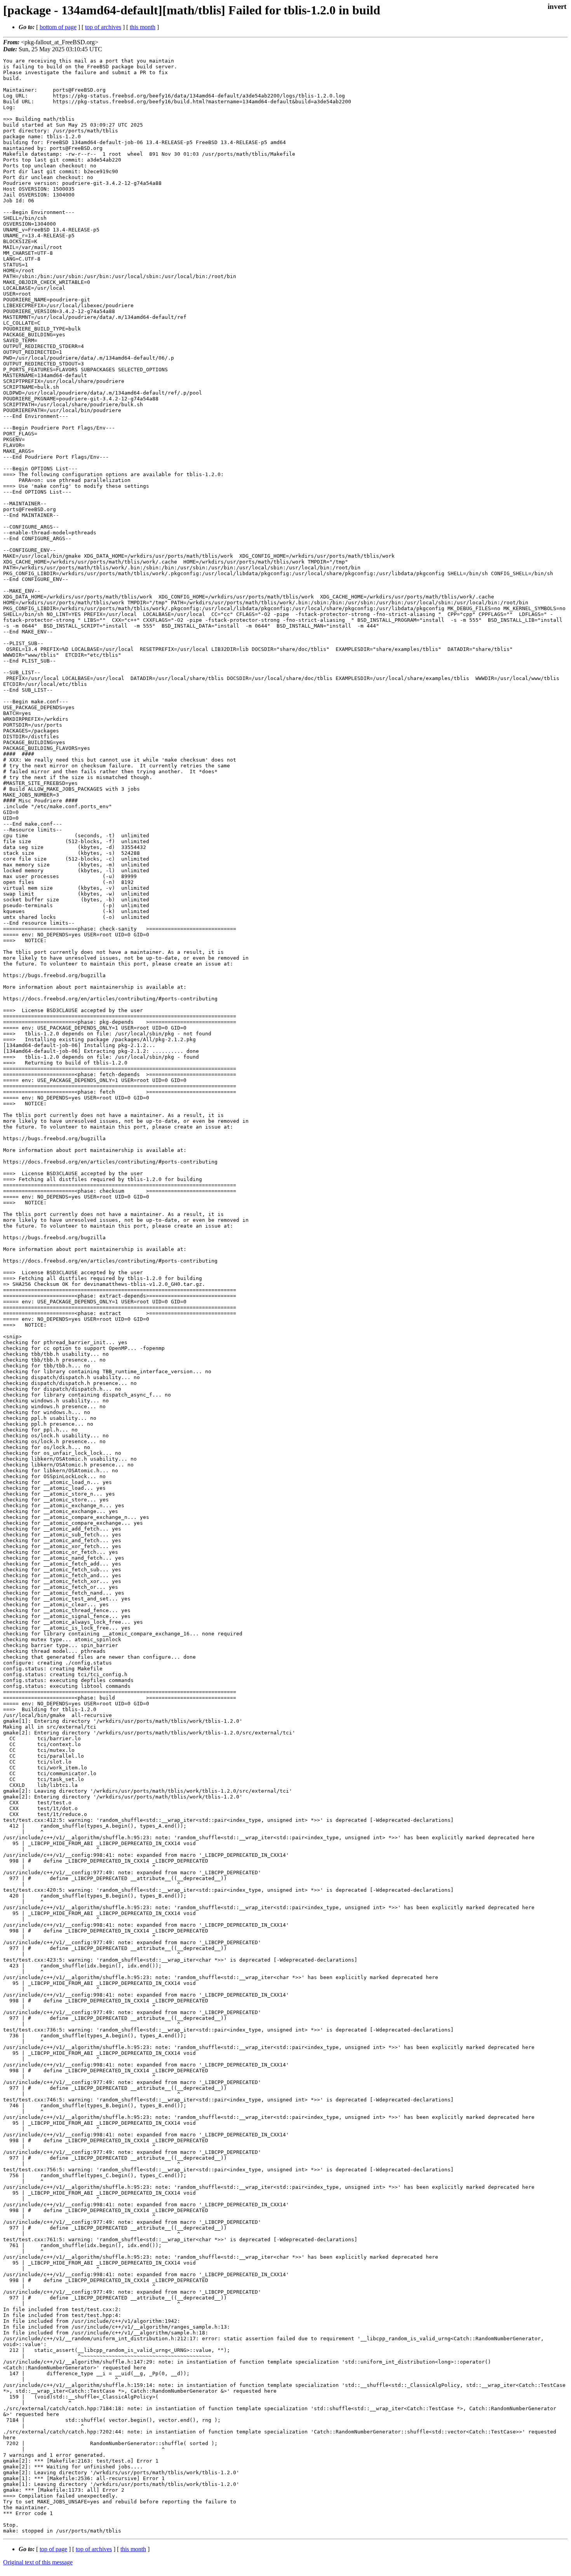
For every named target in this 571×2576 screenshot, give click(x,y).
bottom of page (58, 27)
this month (143, 27)
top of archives (103, 27)
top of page (53, 2549)
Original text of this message (38, 2562)
